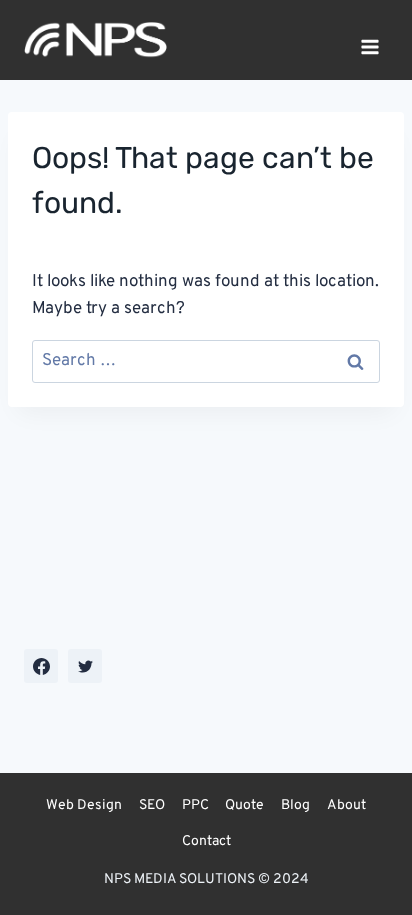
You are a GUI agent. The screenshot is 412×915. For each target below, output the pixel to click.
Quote (244, 805)
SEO (152, 805)
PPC (195, 805)
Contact (206, 841)
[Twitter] (85, 666)
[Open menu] (369, 40)
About (346, 805)
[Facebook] (41, 666)
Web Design (84, 805)
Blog (295, 805)
